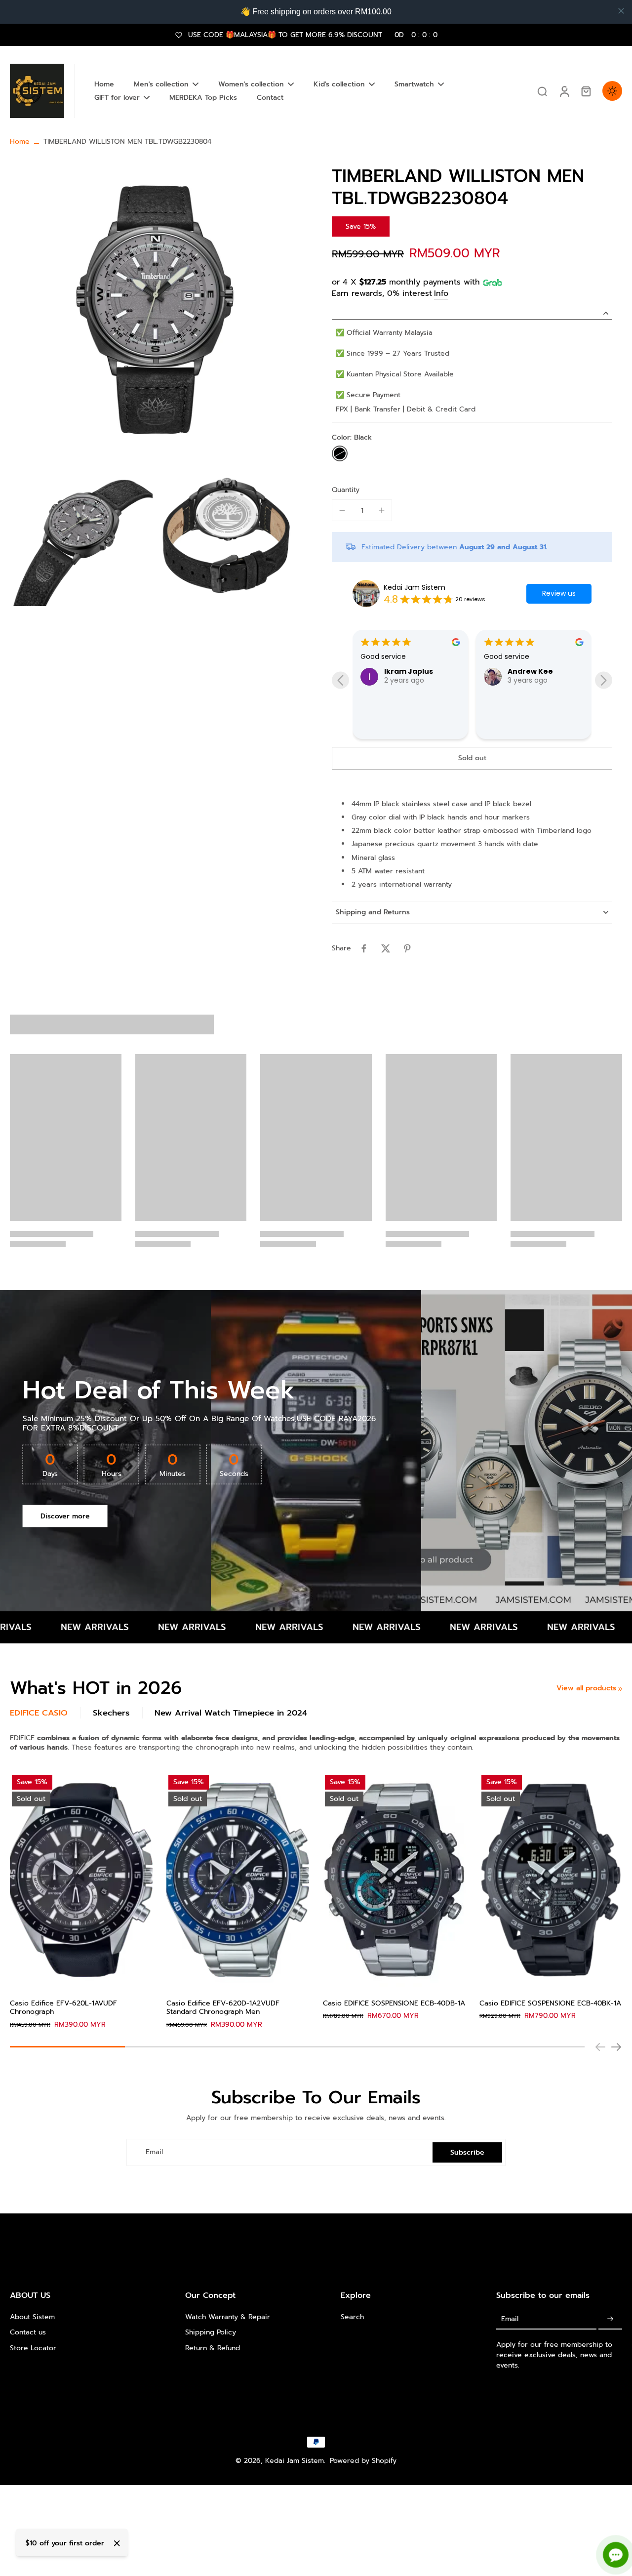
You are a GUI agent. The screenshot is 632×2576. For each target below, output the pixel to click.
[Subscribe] (610, 2319)
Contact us (28, 2332)
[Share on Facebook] (364, 948)
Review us (559, 593)
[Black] (340, 453)
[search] (542, 91)
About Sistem (32, 2317)
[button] (472, 758)
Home (20, 142)
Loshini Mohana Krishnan (534, 715)
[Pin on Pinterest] (407, 948)
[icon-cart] (586, 91)
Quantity (346, 490)
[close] (621, 11)
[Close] (117, 2543)
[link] (620, 1689)
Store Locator (33, 2348)
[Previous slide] (340, 680)
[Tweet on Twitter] (386, 948)
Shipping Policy (211, 2332)
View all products (586, 1688)
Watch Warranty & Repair (228, 2317)
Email (154, 2152)
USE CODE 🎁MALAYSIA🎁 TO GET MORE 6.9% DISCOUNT (313, 35)
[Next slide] (604, 680)
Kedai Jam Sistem (415, 588)
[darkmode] (612, 91)
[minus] (342, 510)
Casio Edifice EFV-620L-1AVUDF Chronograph (63, 2008)
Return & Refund (213, 2348)
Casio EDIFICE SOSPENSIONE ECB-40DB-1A (394, 2003)
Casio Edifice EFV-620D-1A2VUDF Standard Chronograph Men (223, 2008)
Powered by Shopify (363, 2461)
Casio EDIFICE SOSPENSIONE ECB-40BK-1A (550, 2003)
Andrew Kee (407, 671)
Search (352, 2317)
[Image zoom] (155, 310)
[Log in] (564, 91)
